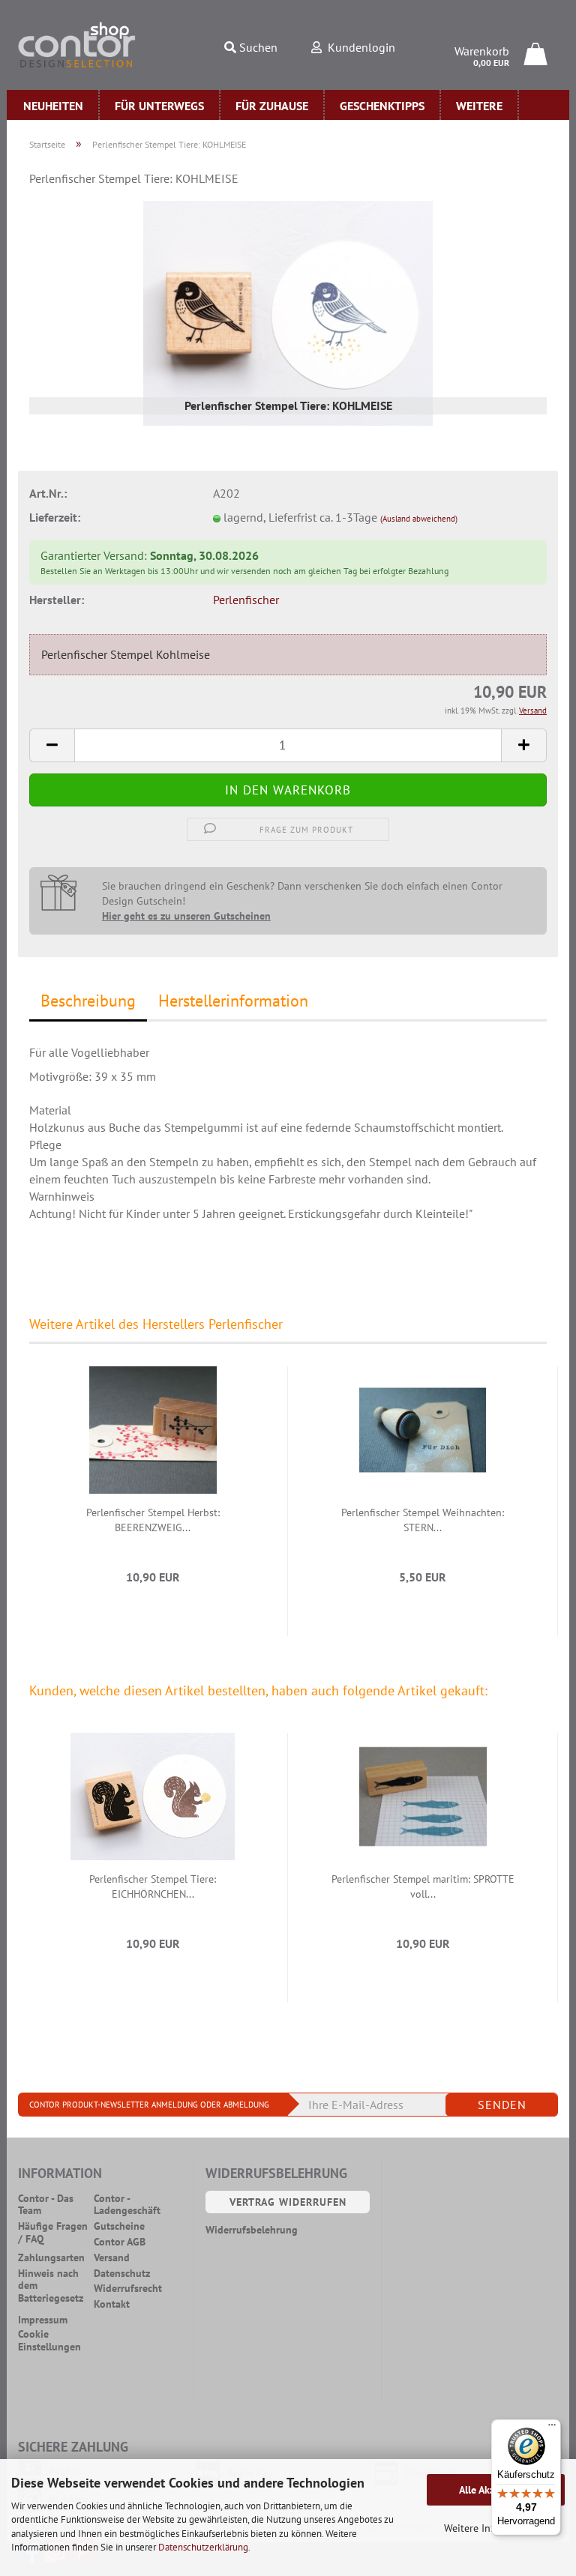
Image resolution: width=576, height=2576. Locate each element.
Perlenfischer (246, 600)
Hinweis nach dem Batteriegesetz (51, 2286)
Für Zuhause (272, 106)
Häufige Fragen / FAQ (53, 2233)
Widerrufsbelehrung (252, 2230)
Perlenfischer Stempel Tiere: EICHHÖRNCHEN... (153, 1886)
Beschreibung (88, 1001)
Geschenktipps (382, 106)
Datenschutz (122, 2274)
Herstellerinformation (233, 1001)
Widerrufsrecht (128, 2289)
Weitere (479, 106)
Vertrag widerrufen (288, 2202)
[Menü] (552, 2428)
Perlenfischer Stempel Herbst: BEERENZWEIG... (153, 1520)
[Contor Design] (77, 45)
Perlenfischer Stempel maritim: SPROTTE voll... (423, 1886)
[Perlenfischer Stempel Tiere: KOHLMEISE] (288, 312)
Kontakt (112, 2304)
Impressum (43, 2320)
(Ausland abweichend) (419, 519)
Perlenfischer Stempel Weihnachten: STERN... (423, 1520)
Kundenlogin (358, 47)
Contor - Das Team (46, 2205)
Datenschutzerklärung (203, 2547)
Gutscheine (119, 2226)
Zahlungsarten (51, 2258)
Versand (112, 2258)
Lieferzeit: (55, 517)
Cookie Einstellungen (49, 2341)
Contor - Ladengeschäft (127, 2205)
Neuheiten (53, 106)
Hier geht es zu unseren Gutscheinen (186, 916)
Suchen (257, 47)
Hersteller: (57, 600)
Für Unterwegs (159, 106)
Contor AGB (120, 2242)
